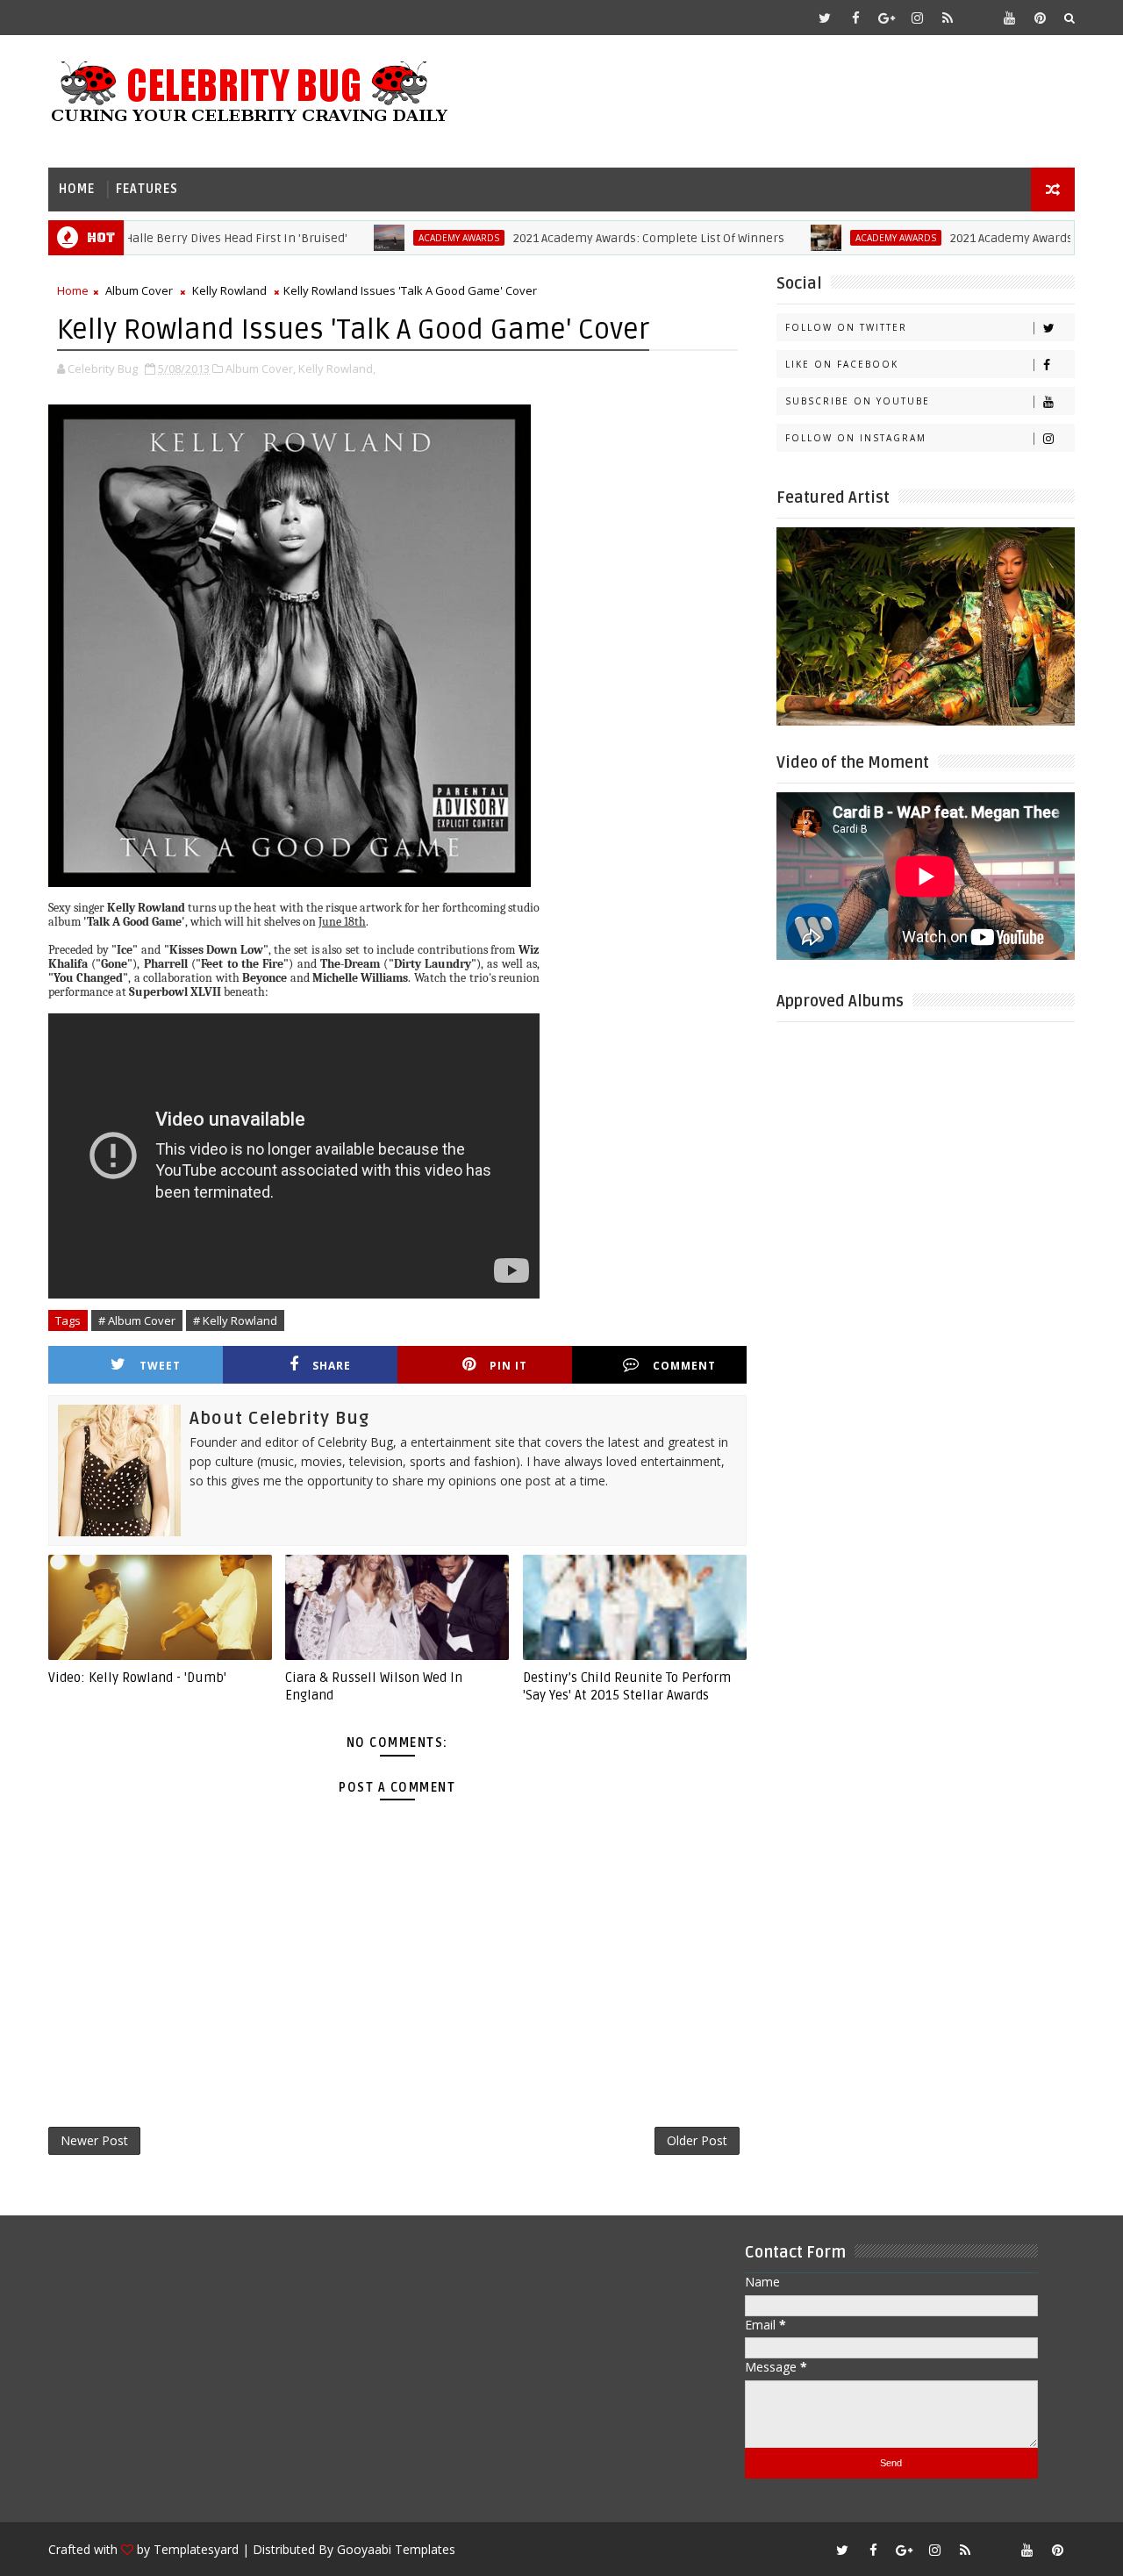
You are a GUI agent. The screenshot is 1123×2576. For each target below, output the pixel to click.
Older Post (697, 2140)
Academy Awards (414, 238)
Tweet (160, 1366)
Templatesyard (196, 2549)
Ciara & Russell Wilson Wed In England (374, 1686)
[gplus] (886, 18)
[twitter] (825, 18)
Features (147, 189)
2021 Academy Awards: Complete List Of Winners (604, 238)
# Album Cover (137, 1320)
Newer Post (94, 2140)
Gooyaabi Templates (396, 2549)
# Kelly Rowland (235, 1320)
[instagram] (917, 18)
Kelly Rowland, (337, 369)
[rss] (948, 18)
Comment (684, 1366)
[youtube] (1009, 18)
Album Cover (139, 290)
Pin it (508, 1366)
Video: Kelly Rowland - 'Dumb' (137, 1678)
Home (77, 189)
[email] (978, 18)
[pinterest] (1040, 18)
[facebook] (855, 18)
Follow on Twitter (846, 327)
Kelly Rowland (229, 290)
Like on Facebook (842, 364)
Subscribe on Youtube (858, 401)
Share (332, 1366)
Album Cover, (261, 369)
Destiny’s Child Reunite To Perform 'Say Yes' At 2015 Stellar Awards (627, 1686)
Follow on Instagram (856, 438)
